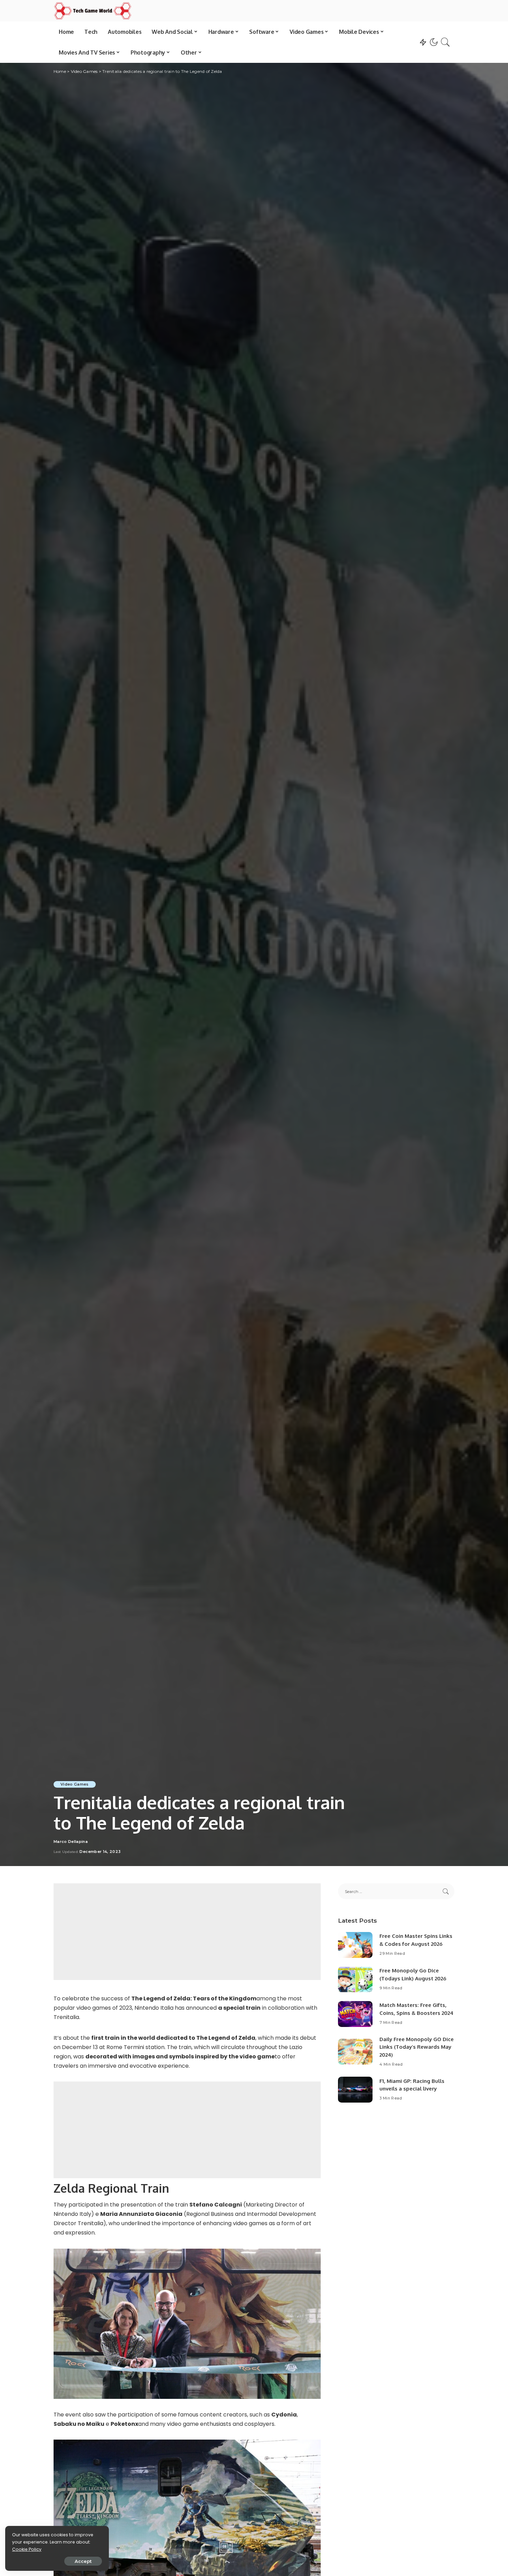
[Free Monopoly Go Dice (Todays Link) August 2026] (355, 1979)
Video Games (75, 1784)
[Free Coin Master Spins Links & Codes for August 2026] (355, 1945)
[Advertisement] (187, 1932)
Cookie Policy (27, 2549)
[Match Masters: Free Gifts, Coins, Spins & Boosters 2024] (355, 2014)
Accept (83, 2561)
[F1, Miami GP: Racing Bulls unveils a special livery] (355, 2090)
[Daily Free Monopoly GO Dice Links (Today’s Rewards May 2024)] (355, 2052)
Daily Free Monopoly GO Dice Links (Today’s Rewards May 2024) (417, 2047)
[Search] (445, 42)
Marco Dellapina (71, 1842)
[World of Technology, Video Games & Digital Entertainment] (93, 11)
